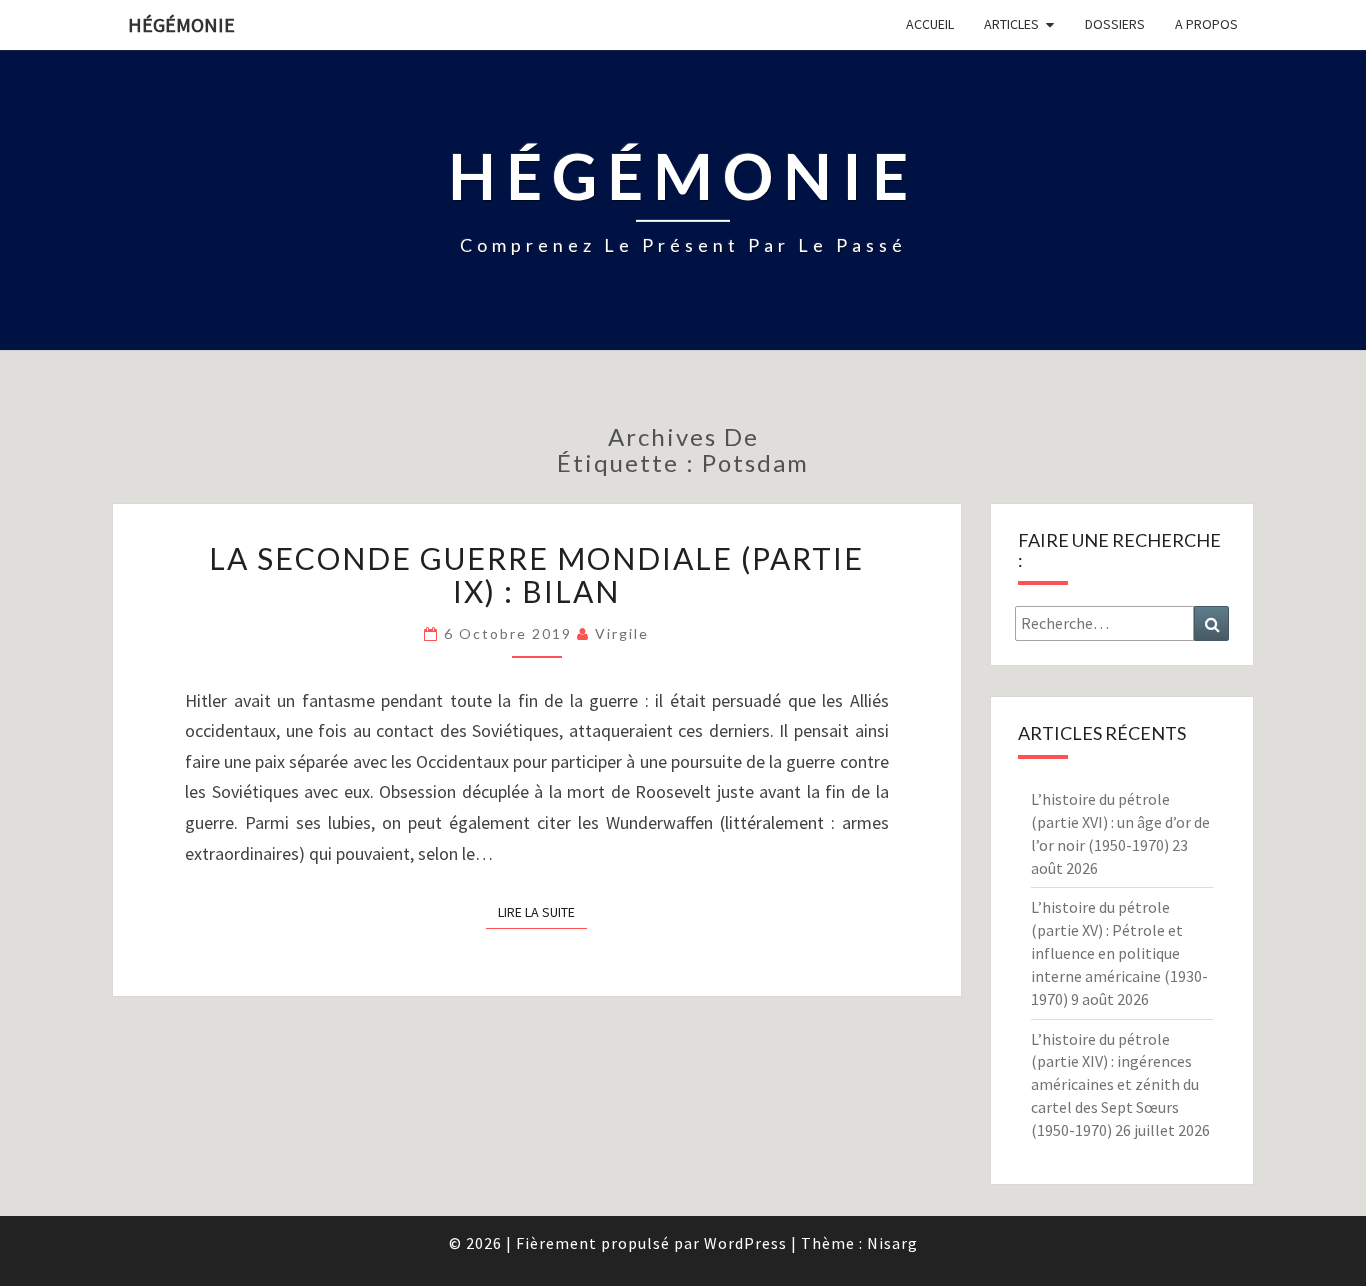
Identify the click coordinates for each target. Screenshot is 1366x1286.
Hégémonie (181, 24)
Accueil (930, 24)
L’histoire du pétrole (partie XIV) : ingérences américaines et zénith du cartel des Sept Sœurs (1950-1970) (1115, 1084)
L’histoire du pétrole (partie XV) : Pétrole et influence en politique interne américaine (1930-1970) (1119, 952)
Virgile (622, 633)
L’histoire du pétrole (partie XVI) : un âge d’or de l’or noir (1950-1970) (1120, 822)
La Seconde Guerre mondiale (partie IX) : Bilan (536, 574)
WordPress (745, 1243)
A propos (1206, 24)
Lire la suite (542, 911)
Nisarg (892, 1243)
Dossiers (1115, 24)
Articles (1011, 24)
